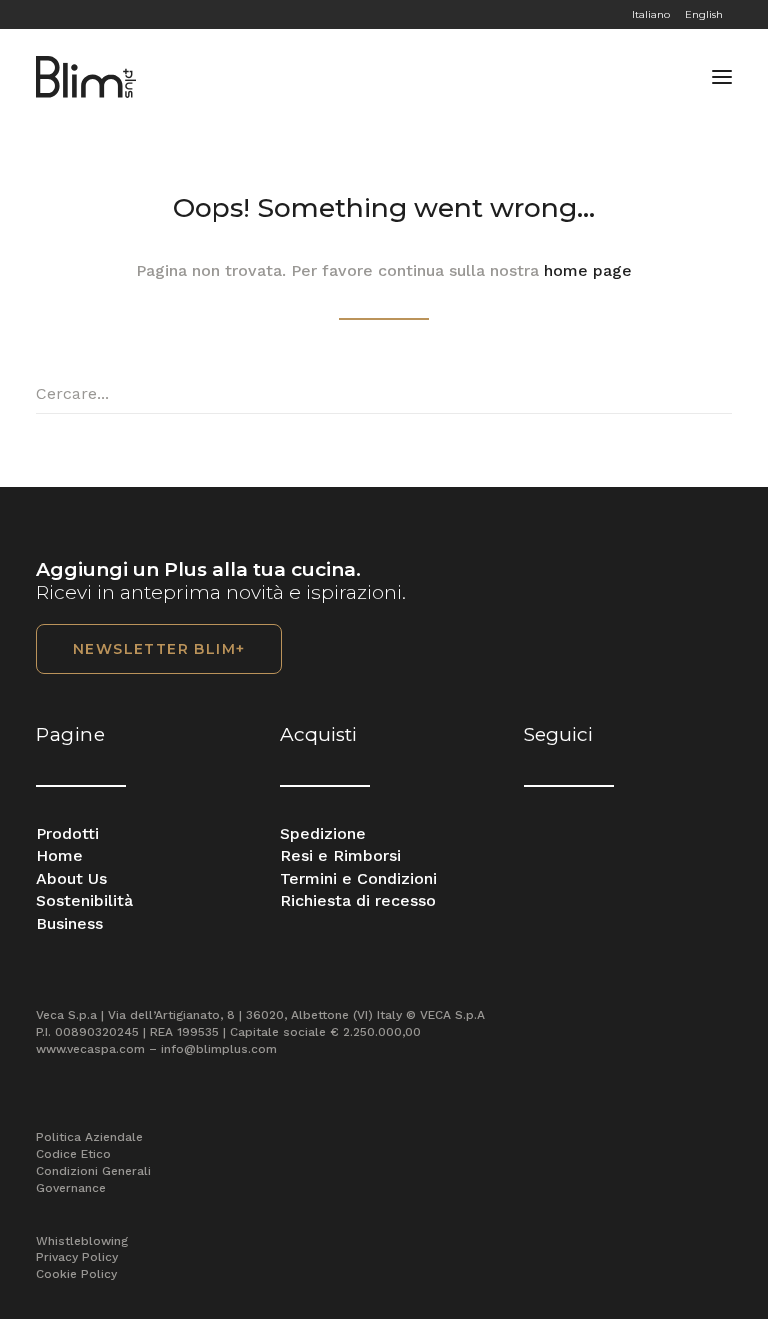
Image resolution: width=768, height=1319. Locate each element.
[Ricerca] (384, 394)
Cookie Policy (76, 1274)
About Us (71, 878)
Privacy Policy (77, 1257)
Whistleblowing (82, 1241)
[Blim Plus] (86, 77)
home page (588, 270)
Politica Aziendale (89, 1137)
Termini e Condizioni (358, 878)
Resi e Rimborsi (340, 855)
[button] (722, 77)
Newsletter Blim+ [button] (159, 649)
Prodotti (67, 833)
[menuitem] (682, 14)
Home (59, 855)
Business (69, 923)
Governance (71, 1188)
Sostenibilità (84, 900)
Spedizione (323, 833)
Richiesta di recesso (358, 900)
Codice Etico (73, 1154)
